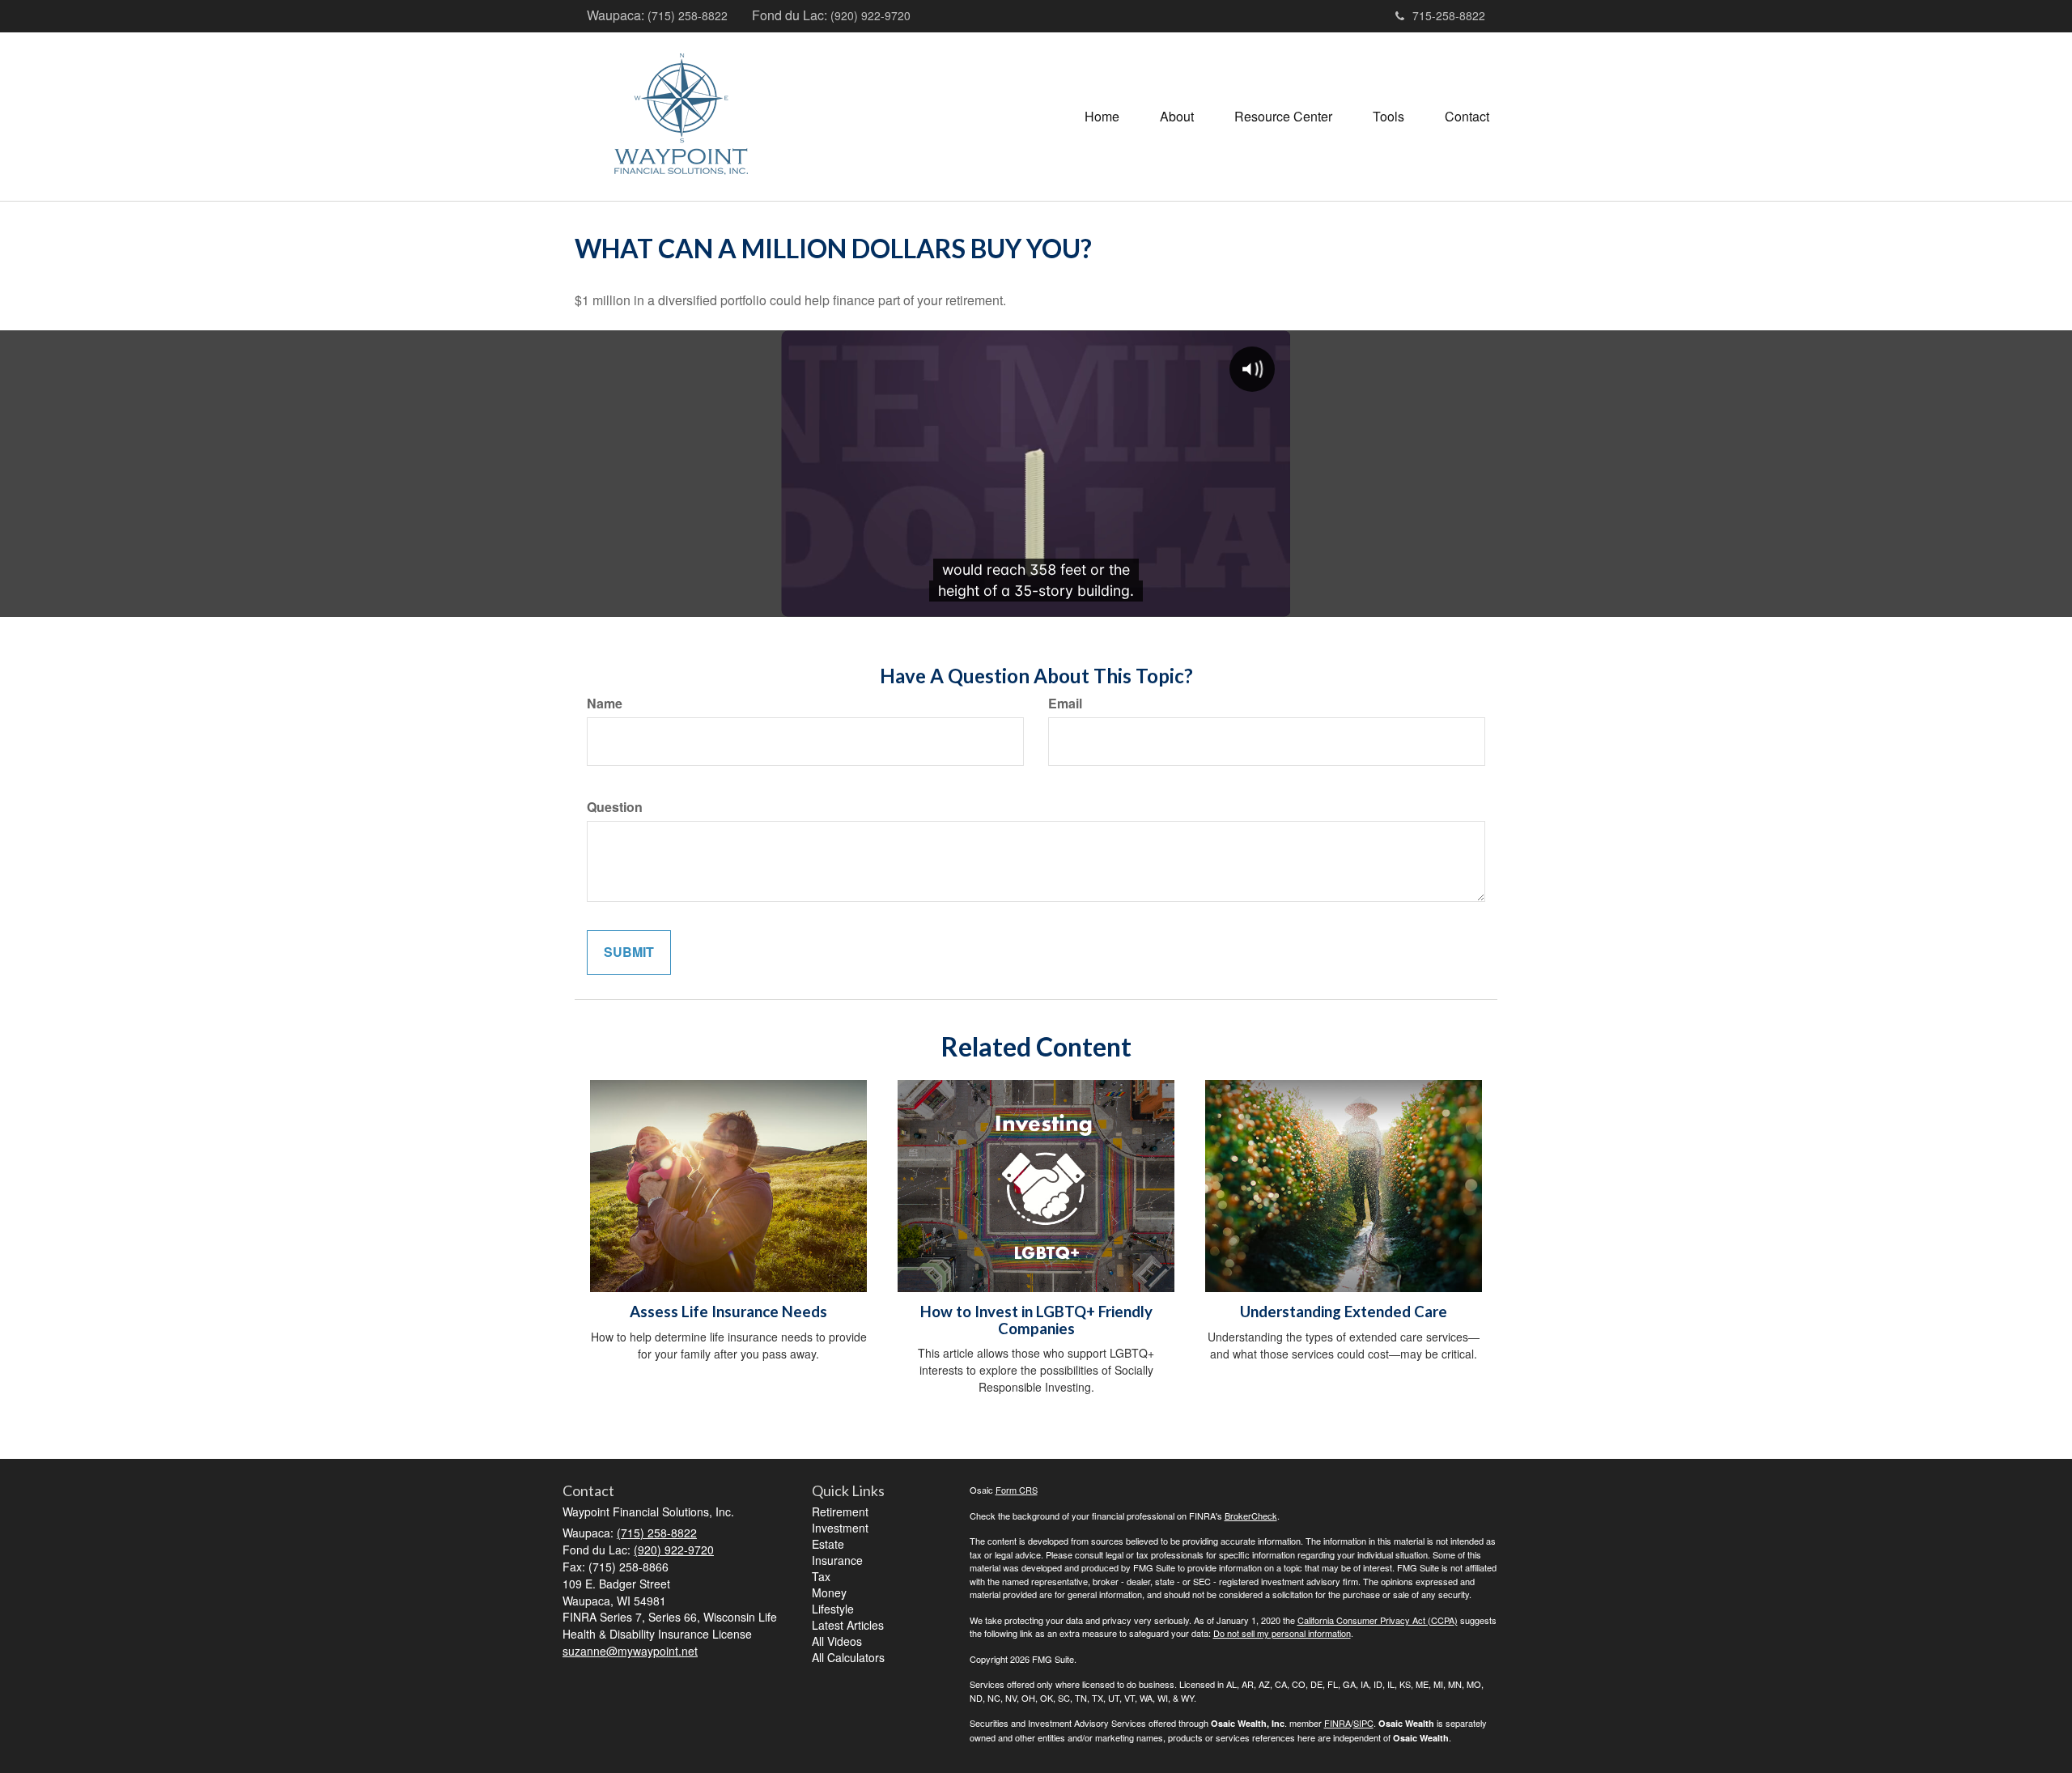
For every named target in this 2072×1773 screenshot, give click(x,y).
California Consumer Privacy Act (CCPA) (1378, 1620)
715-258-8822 (1449, 15)
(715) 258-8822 (688, 15)
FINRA (1337, 1723)
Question (615, 807)
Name (605, 704)
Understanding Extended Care (1344, 1312)
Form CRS (1017, 1490)
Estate (828, 1544)
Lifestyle (833, 1609)
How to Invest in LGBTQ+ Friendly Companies (1036, 1320)
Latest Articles (848, 1625)
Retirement (840, 1512)
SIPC (1363, 1723)
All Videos (837, 1641)
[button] (1177, 117)
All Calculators (848, 1657)
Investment (840, 1528)
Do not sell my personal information (1282, 1633)
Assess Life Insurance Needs (728, 1312)
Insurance (837, 1560)
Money (829, 1592)
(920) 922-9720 (870, 15)
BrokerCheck (1251, 1516)
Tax (821, 1576)
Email (1065, 704)
